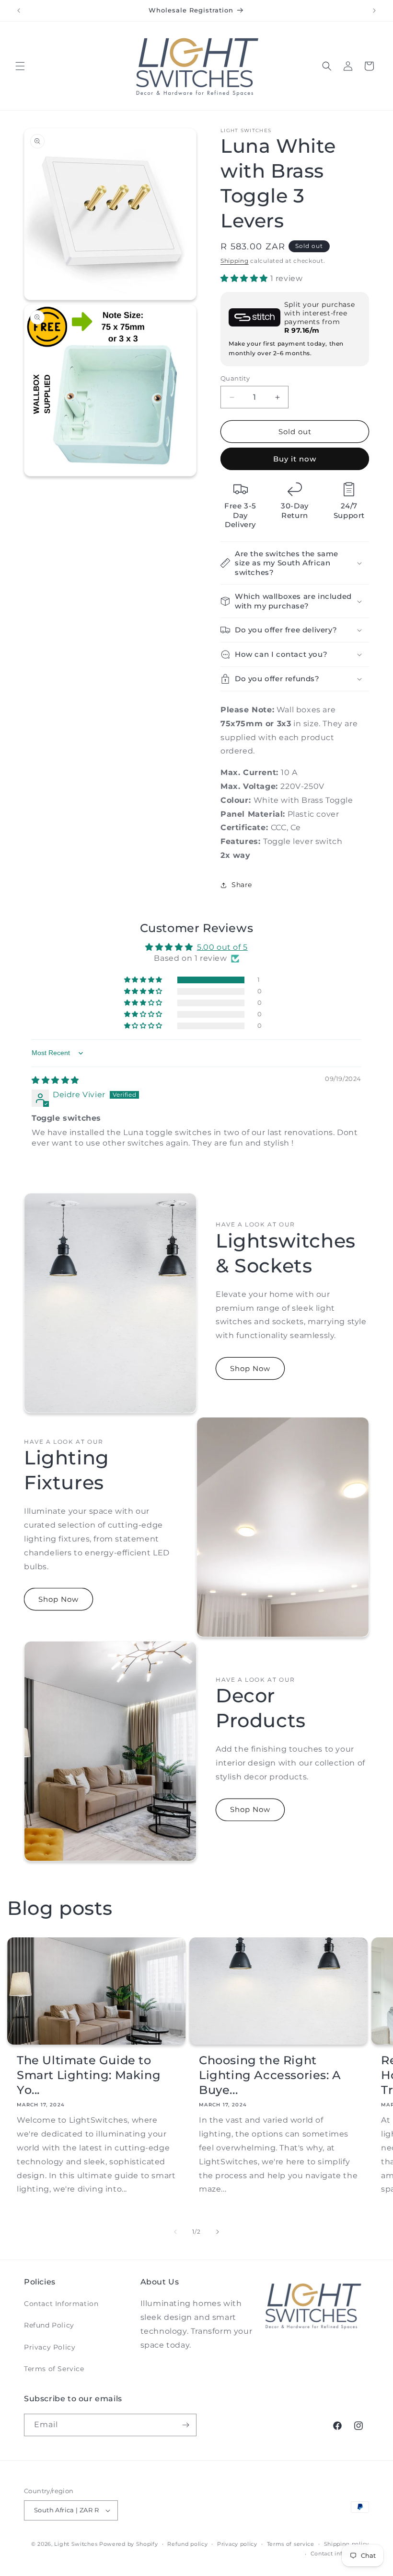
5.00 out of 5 (222, 947)
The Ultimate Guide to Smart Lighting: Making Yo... (89, 2075)
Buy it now (295, 459)
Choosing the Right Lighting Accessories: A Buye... (270, 2075)
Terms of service (291, 2544)
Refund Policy (49, 2325)
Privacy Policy (50, 2347)
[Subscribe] (185, 2425)
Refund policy (187, 2544)
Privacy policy (237, 2544)
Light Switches (76, 2544)
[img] (55, 1080)
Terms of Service (54, 2369)
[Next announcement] (374, 11)
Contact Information (61, 2304)
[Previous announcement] (19, 11)
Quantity (235, 378)
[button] (20, 66)
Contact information (340, 2554)
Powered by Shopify (129, 2544)
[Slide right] (218, 2232)
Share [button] (242, 885)
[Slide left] (175, 2232)
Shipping (235, 261)
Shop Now (250, 1368)
